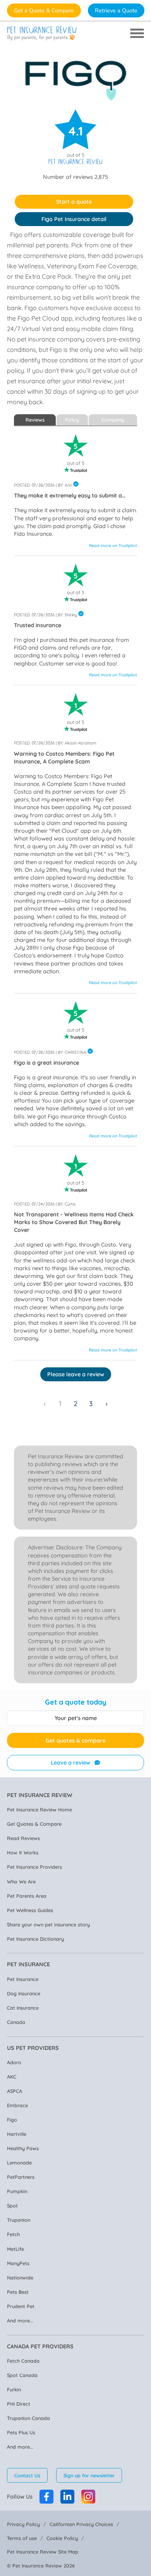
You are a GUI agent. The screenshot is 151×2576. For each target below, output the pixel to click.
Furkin (14, 2389)
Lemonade (19, 2163)
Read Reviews (23, 1838)
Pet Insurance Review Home (39, 1809)
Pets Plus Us (21, 2432)
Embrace (17, 2105)
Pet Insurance (23, 1979)
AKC (12, 2077)
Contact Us (27, 2475)
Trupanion (19, 2220)
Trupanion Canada (28, 2418)
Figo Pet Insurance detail (74, 219)
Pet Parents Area (27, 1896)
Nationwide (20, 2278)
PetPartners (21, 2177)
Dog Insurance (24, 1993)
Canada (16, 2022)
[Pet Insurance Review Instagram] (88, 2497)
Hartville (17, 2134)
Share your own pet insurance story (48, 1924)
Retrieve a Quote (116, 10)
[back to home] (42, 33)
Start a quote (74, 202)
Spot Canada (22, 2375)
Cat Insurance (23, 2008)
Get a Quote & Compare (44, 10)
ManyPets (18, 2263)
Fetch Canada (23, 2361)
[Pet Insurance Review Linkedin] (67, 2497)
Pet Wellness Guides (30, 1910)
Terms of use (22, 2538)
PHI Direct (19, 2404)
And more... (20, 2320)
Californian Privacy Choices (81, 2524)
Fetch (13, 2234)
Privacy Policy (23, 2524)
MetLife (15, 2249)
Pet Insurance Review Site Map (43, 2552)
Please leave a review (76, 1374)
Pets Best (18, 2292)
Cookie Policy (62, 2538)
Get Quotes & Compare (34, 1824)
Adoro (14, 2062)
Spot (12, 2206)
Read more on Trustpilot (113, 545)
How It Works (23, 1852)
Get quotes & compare (75, 1741)
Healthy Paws (23, 2148)
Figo (12, 2120)
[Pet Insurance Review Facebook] (46, 2497)
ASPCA (15, 2091)
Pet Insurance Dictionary (35, 1939)
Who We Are (21, 1881)
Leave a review (70, 1763)
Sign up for (89, 2475)
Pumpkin (17, 2191)
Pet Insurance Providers (34, 1867)
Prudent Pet (21, 2306)
